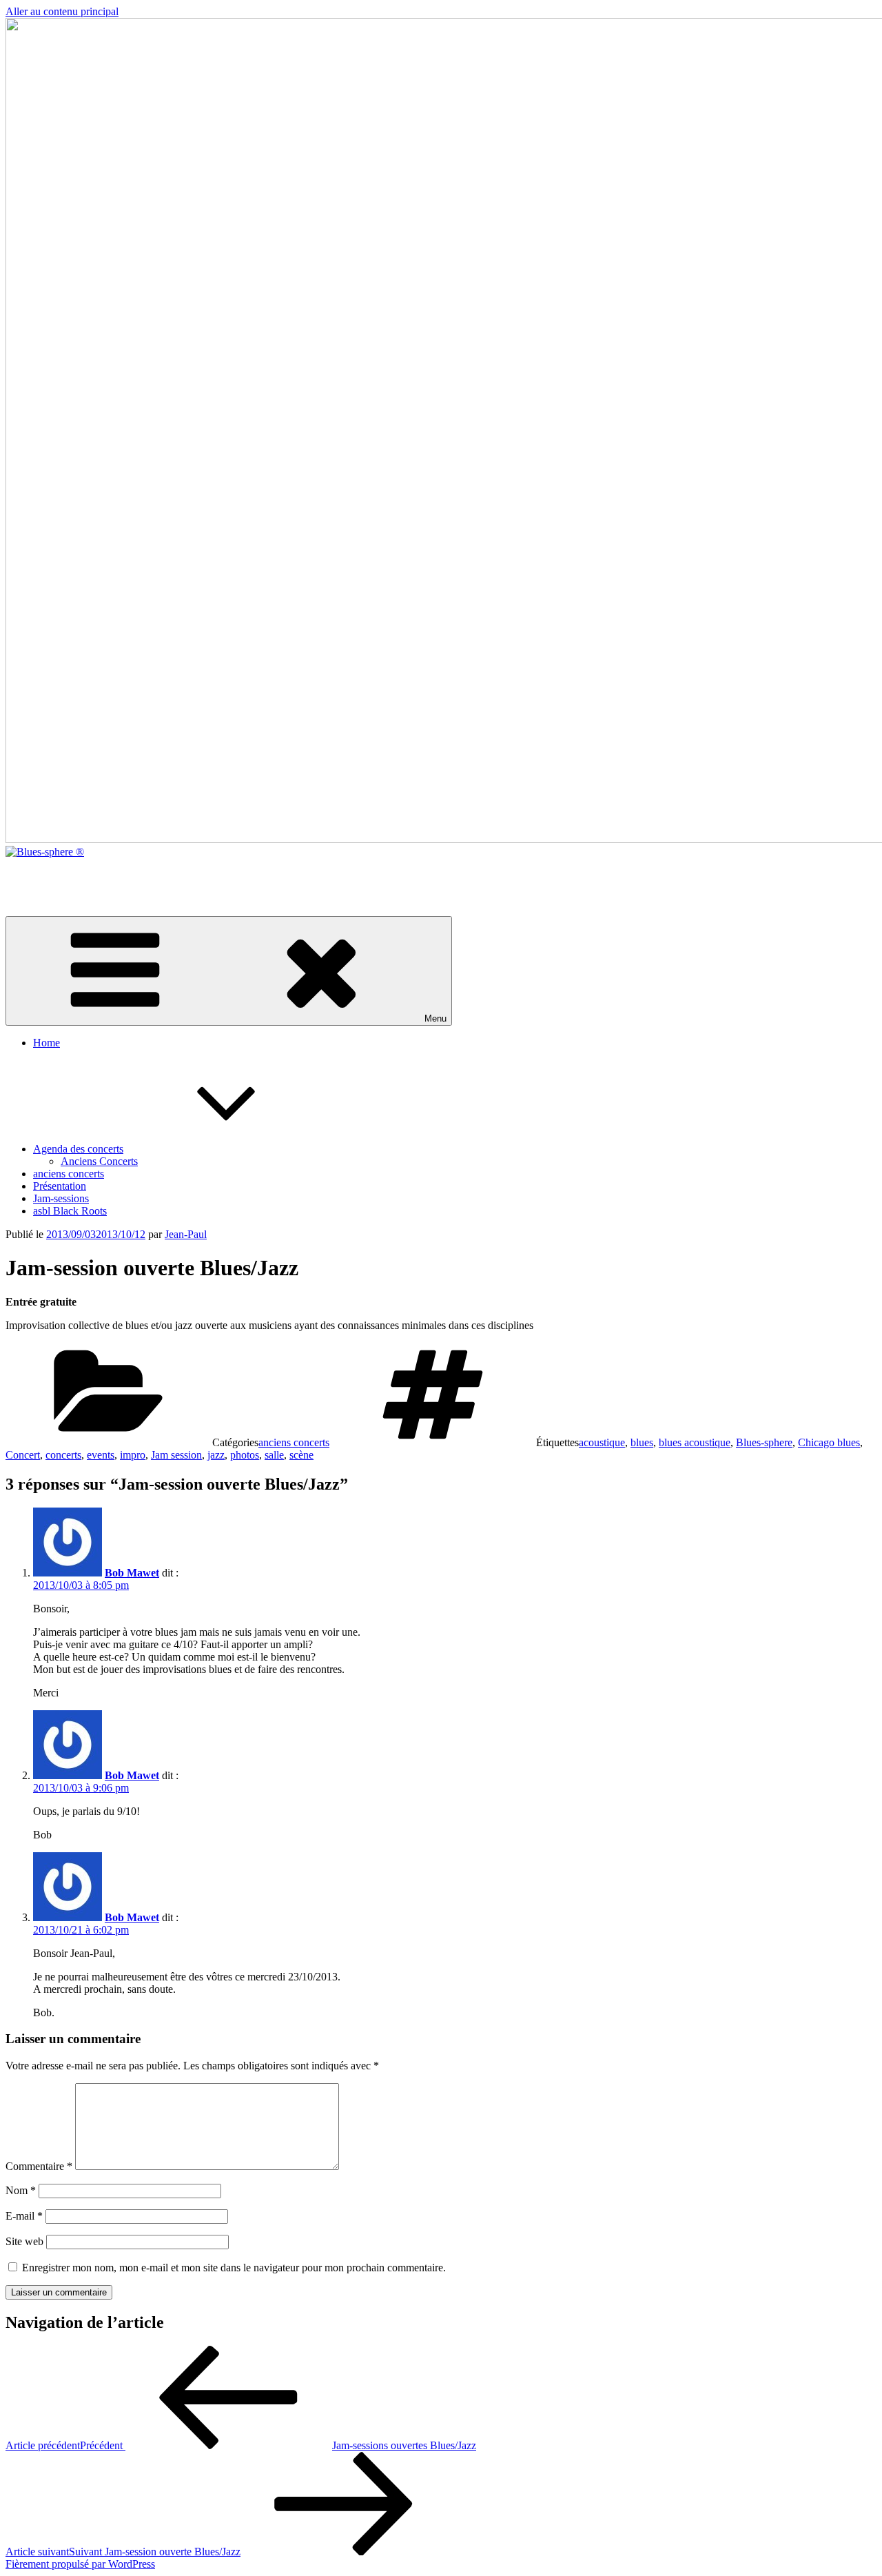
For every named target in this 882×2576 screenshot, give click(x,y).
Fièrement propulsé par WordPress (80, 2564)
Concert (23, 1455)
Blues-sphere (764, 1442)
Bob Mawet (132, 1573)
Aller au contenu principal (62, 11)
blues (642, 1442)
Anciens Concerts (99, 1161)
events (101, 1455)
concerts (63, 1455)
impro (133, 1455)
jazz (216, 1455)
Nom (21, 2190)
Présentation (60, 1186)
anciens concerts (69, 1174)
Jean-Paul (186, 1234)
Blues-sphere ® (39, 875)
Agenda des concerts (78, 1149)
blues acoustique (695, 1442)
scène (301, 1455)
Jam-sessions (61, 1198)
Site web (24, 2241)
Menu (435, 1018)
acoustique (602, 1442)
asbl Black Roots (70, 1211)
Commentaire (39, 2166)
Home (47, 1043)
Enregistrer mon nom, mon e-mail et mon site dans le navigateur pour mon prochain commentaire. (234, 2268)
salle (274, 1455)
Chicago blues (829, 1442)
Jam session (176, 1455)
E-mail (24, 2216)
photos (245, 1455)
